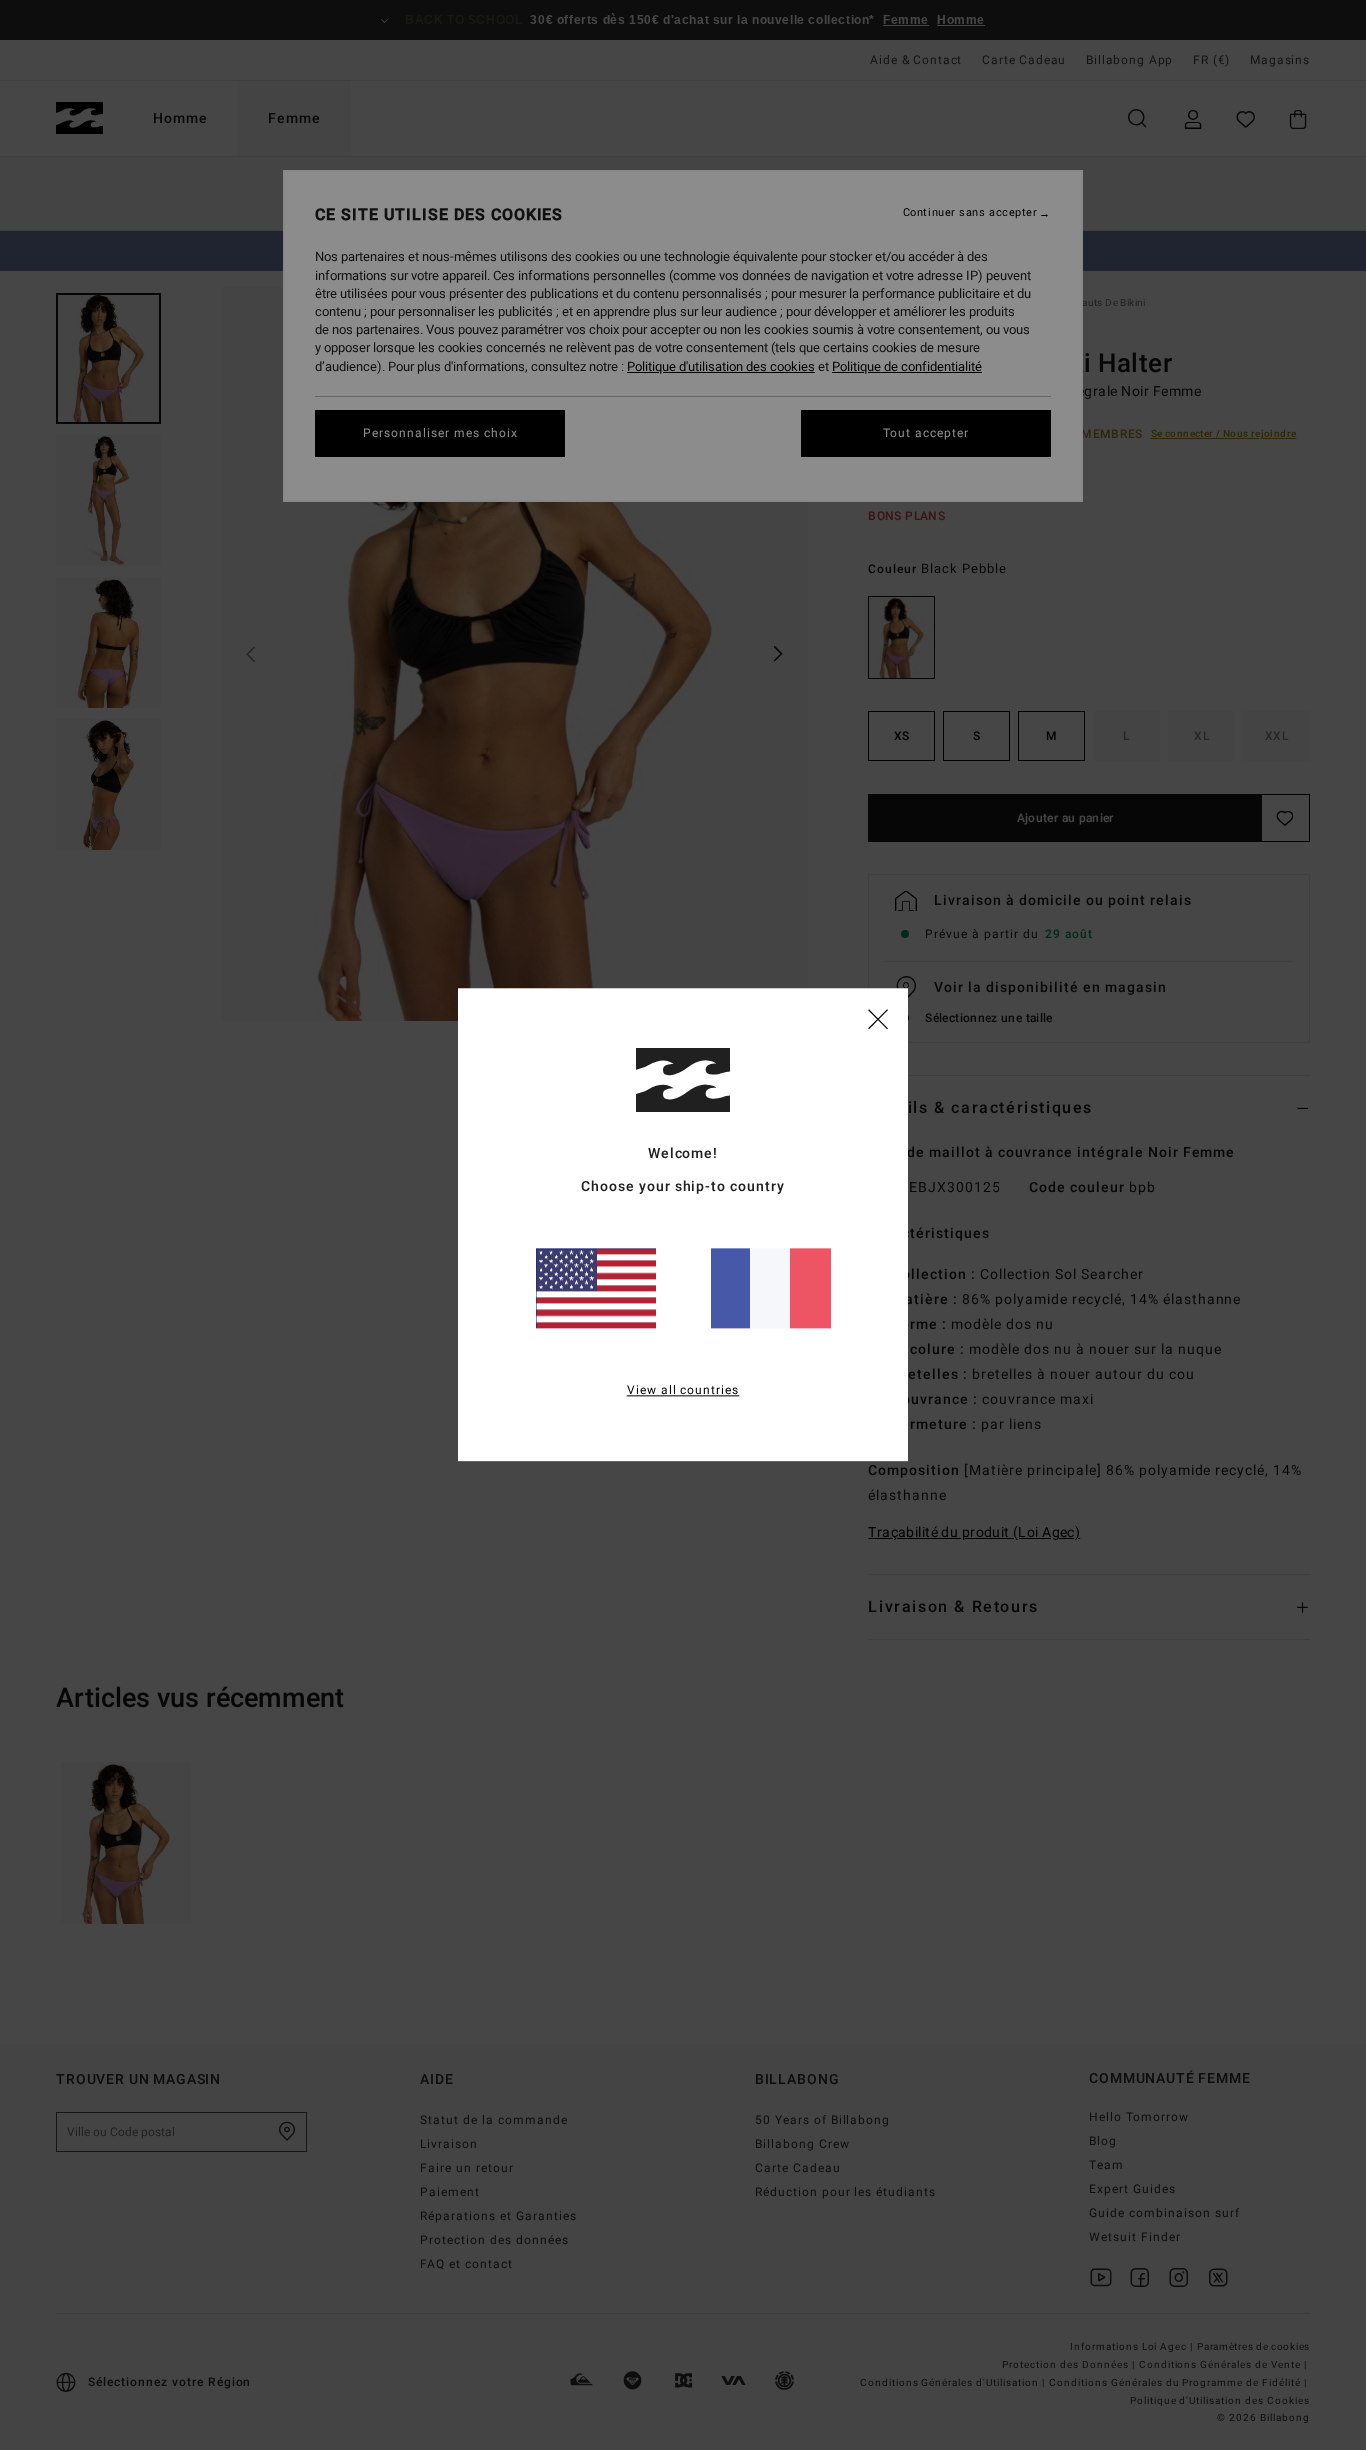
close (878, 1018)
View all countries (683, 1391)
